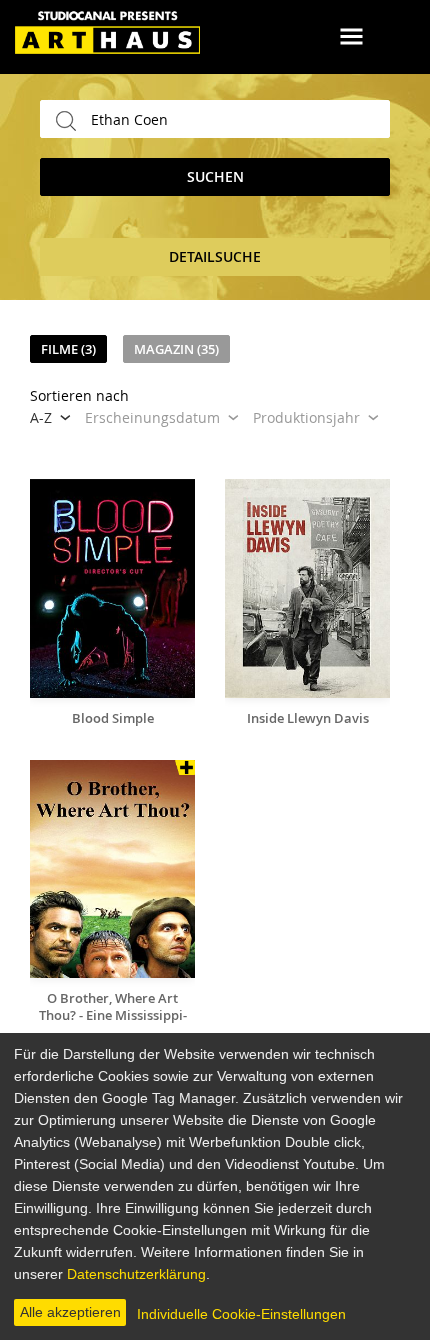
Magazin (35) (176, 349)
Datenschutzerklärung (136, 1274)
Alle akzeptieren (70, 1312)
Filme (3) (68, 349)
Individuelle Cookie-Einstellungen (241, 1314)
